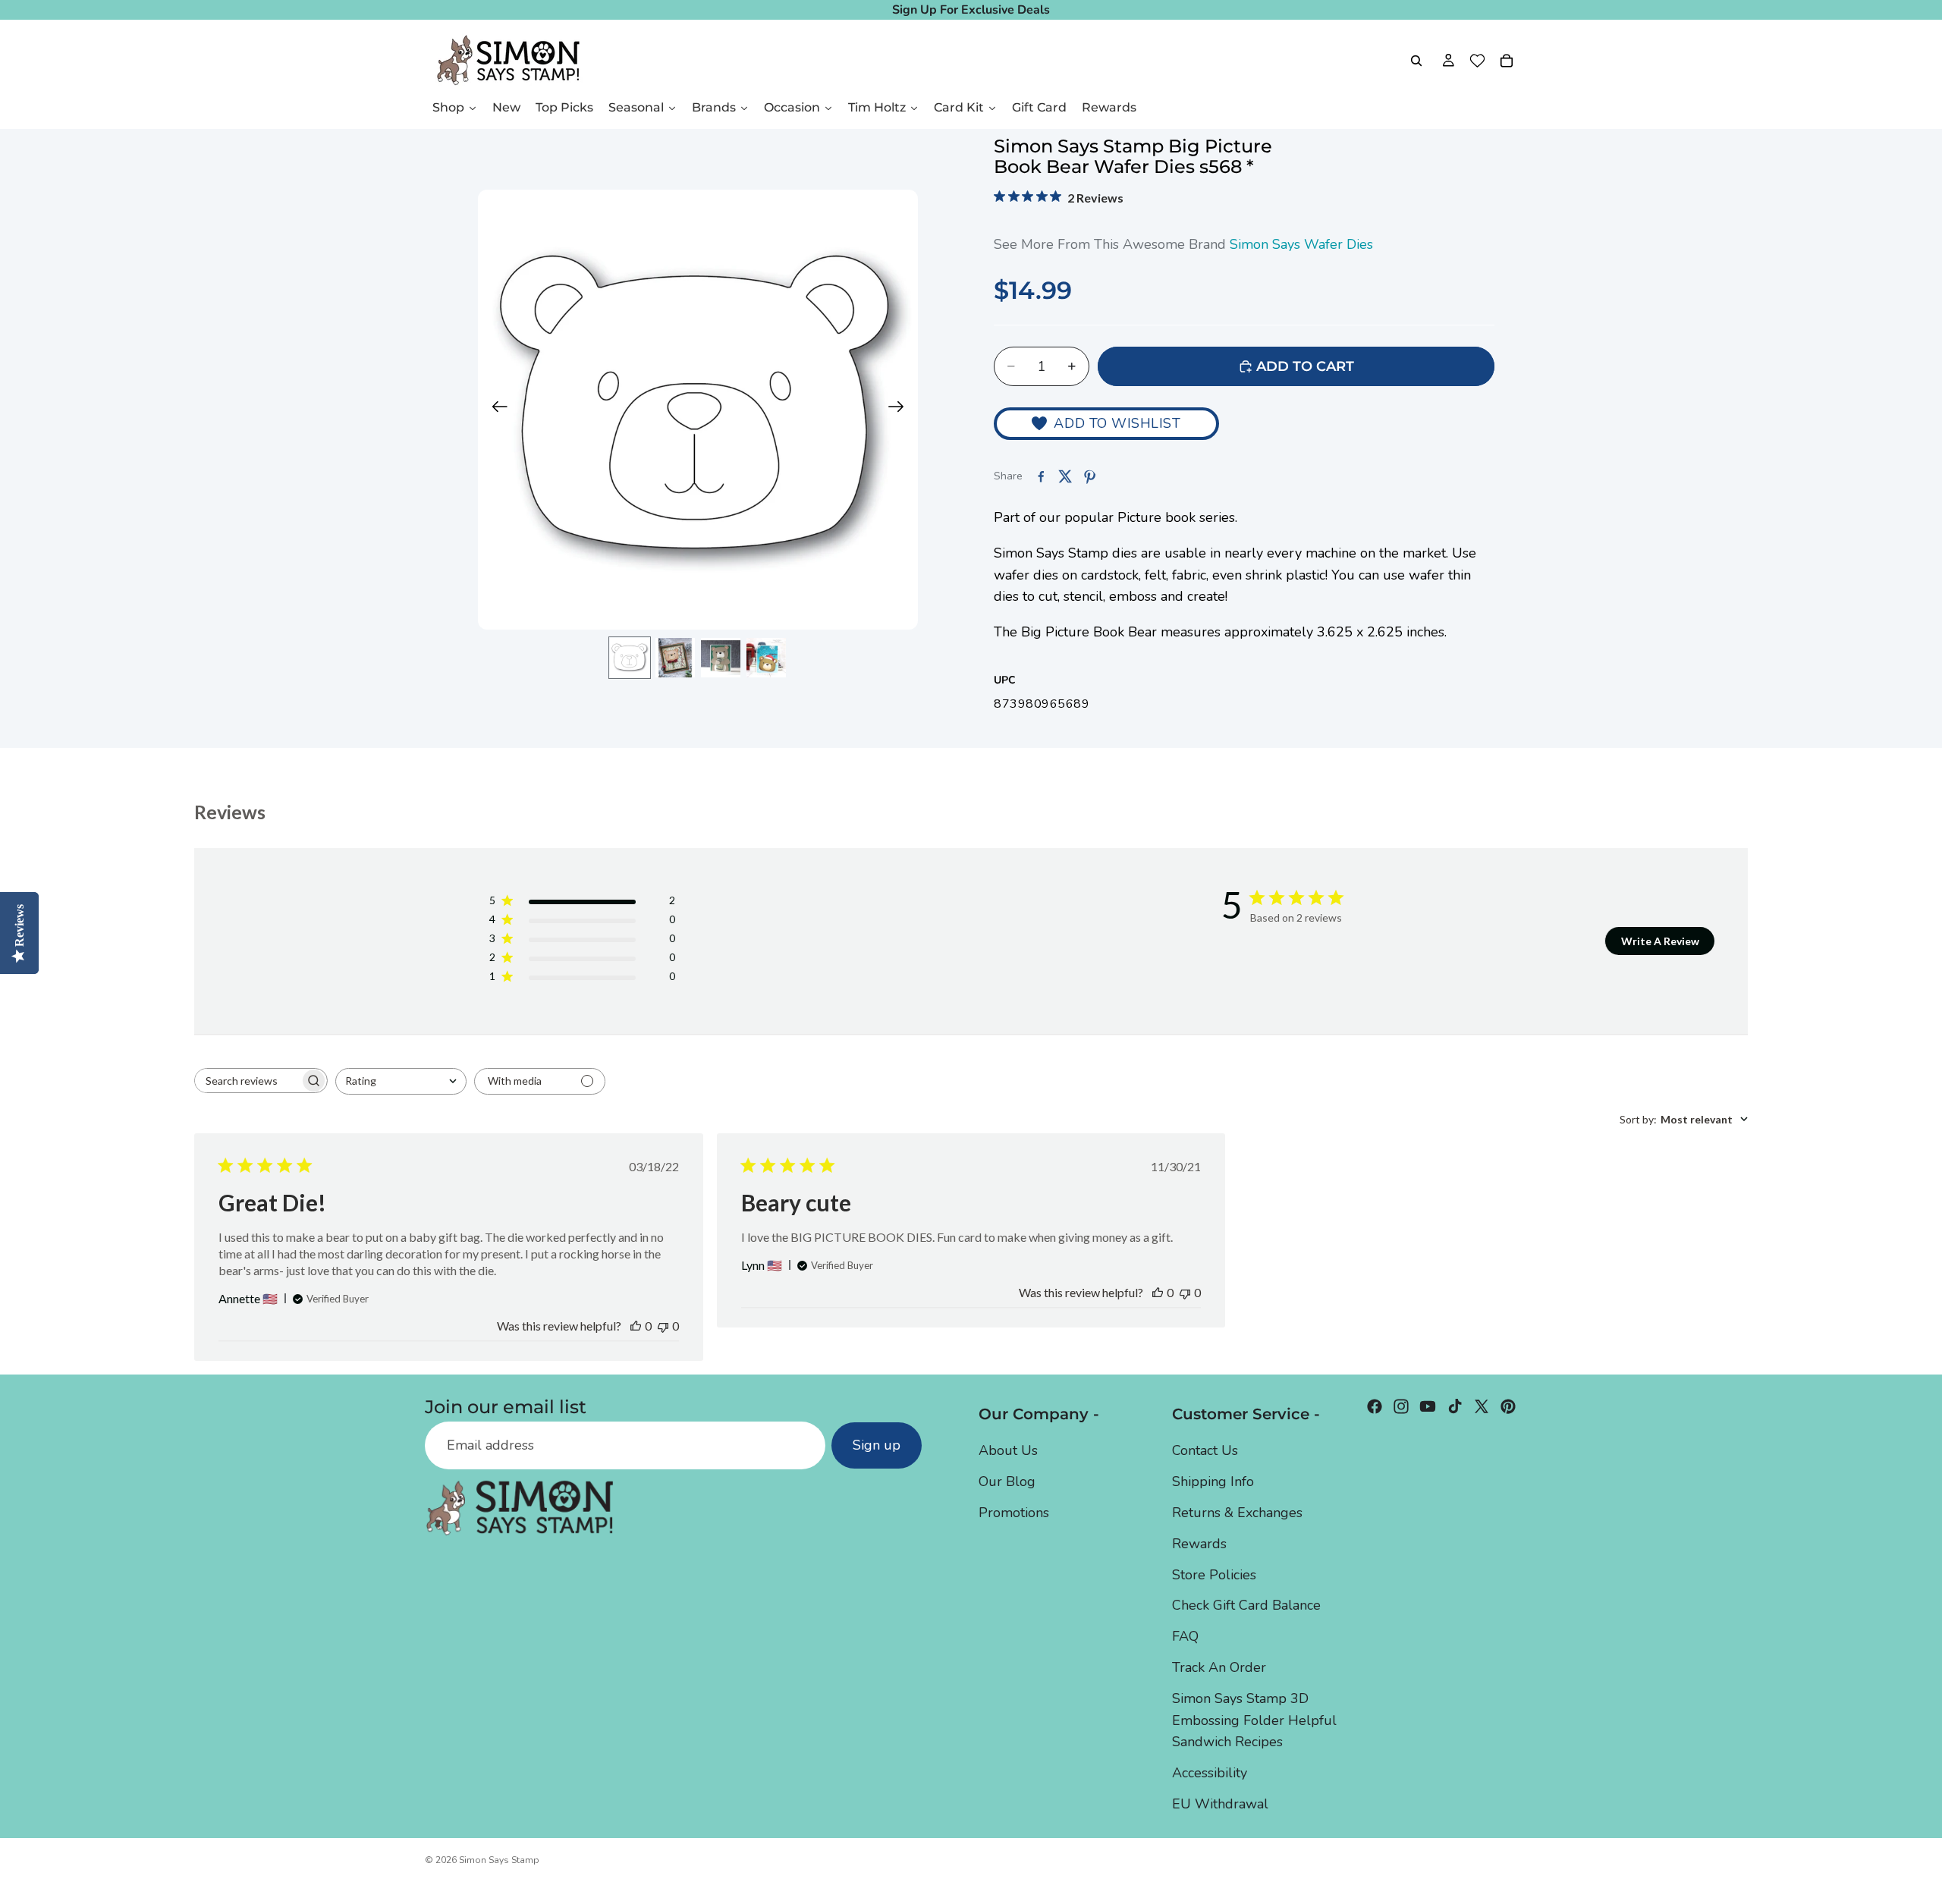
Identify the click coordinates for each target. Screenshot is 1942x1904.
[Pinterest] (1508, 1406)
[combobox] (401, 1081)
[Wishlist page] (1477, 61)
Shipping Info (1213, 1481)
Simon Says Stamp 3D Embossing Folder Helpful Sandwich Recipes (1254, 1720)
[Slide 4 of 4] (766, 658)
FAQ (1185, 1636)
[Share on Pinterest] (1089, 476)
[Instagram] (1401, 1406)
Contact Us (1205, 1450)
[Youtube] (1428, 1406)
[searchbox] (247, 1081)
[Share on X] (1065, 476)
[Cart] (1507, 61)
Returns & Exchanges (1237, 1513)
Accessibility (1210, 1773)
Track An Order (1219, 1667)
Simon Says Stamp (499, 1860)
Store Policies (1214, 1575)
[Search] (1416, 61)
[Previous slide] (495, 410)
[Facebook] (1375, 1406)
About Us (1008, 1450)
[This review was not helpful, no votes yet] (663, 1326)
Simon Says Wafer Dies (1301, 244)
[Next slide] (901, 410)
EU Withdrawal (1220, 1804)
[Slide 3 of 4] (721, 658)
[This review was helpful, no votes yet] (636, 1326)
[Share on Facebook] (1041, 476)
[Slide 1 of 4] (630, 658)
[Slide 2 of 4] (675, 658)
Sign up (877, 1445)
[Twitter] (1482, 1406)
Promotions (1014, 1513)
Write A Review (1660, 941)
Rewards (1199, 1544)
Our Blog (1007, 1481)
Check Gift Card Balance (1246, 1605)
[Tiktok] (1455, 1406)
